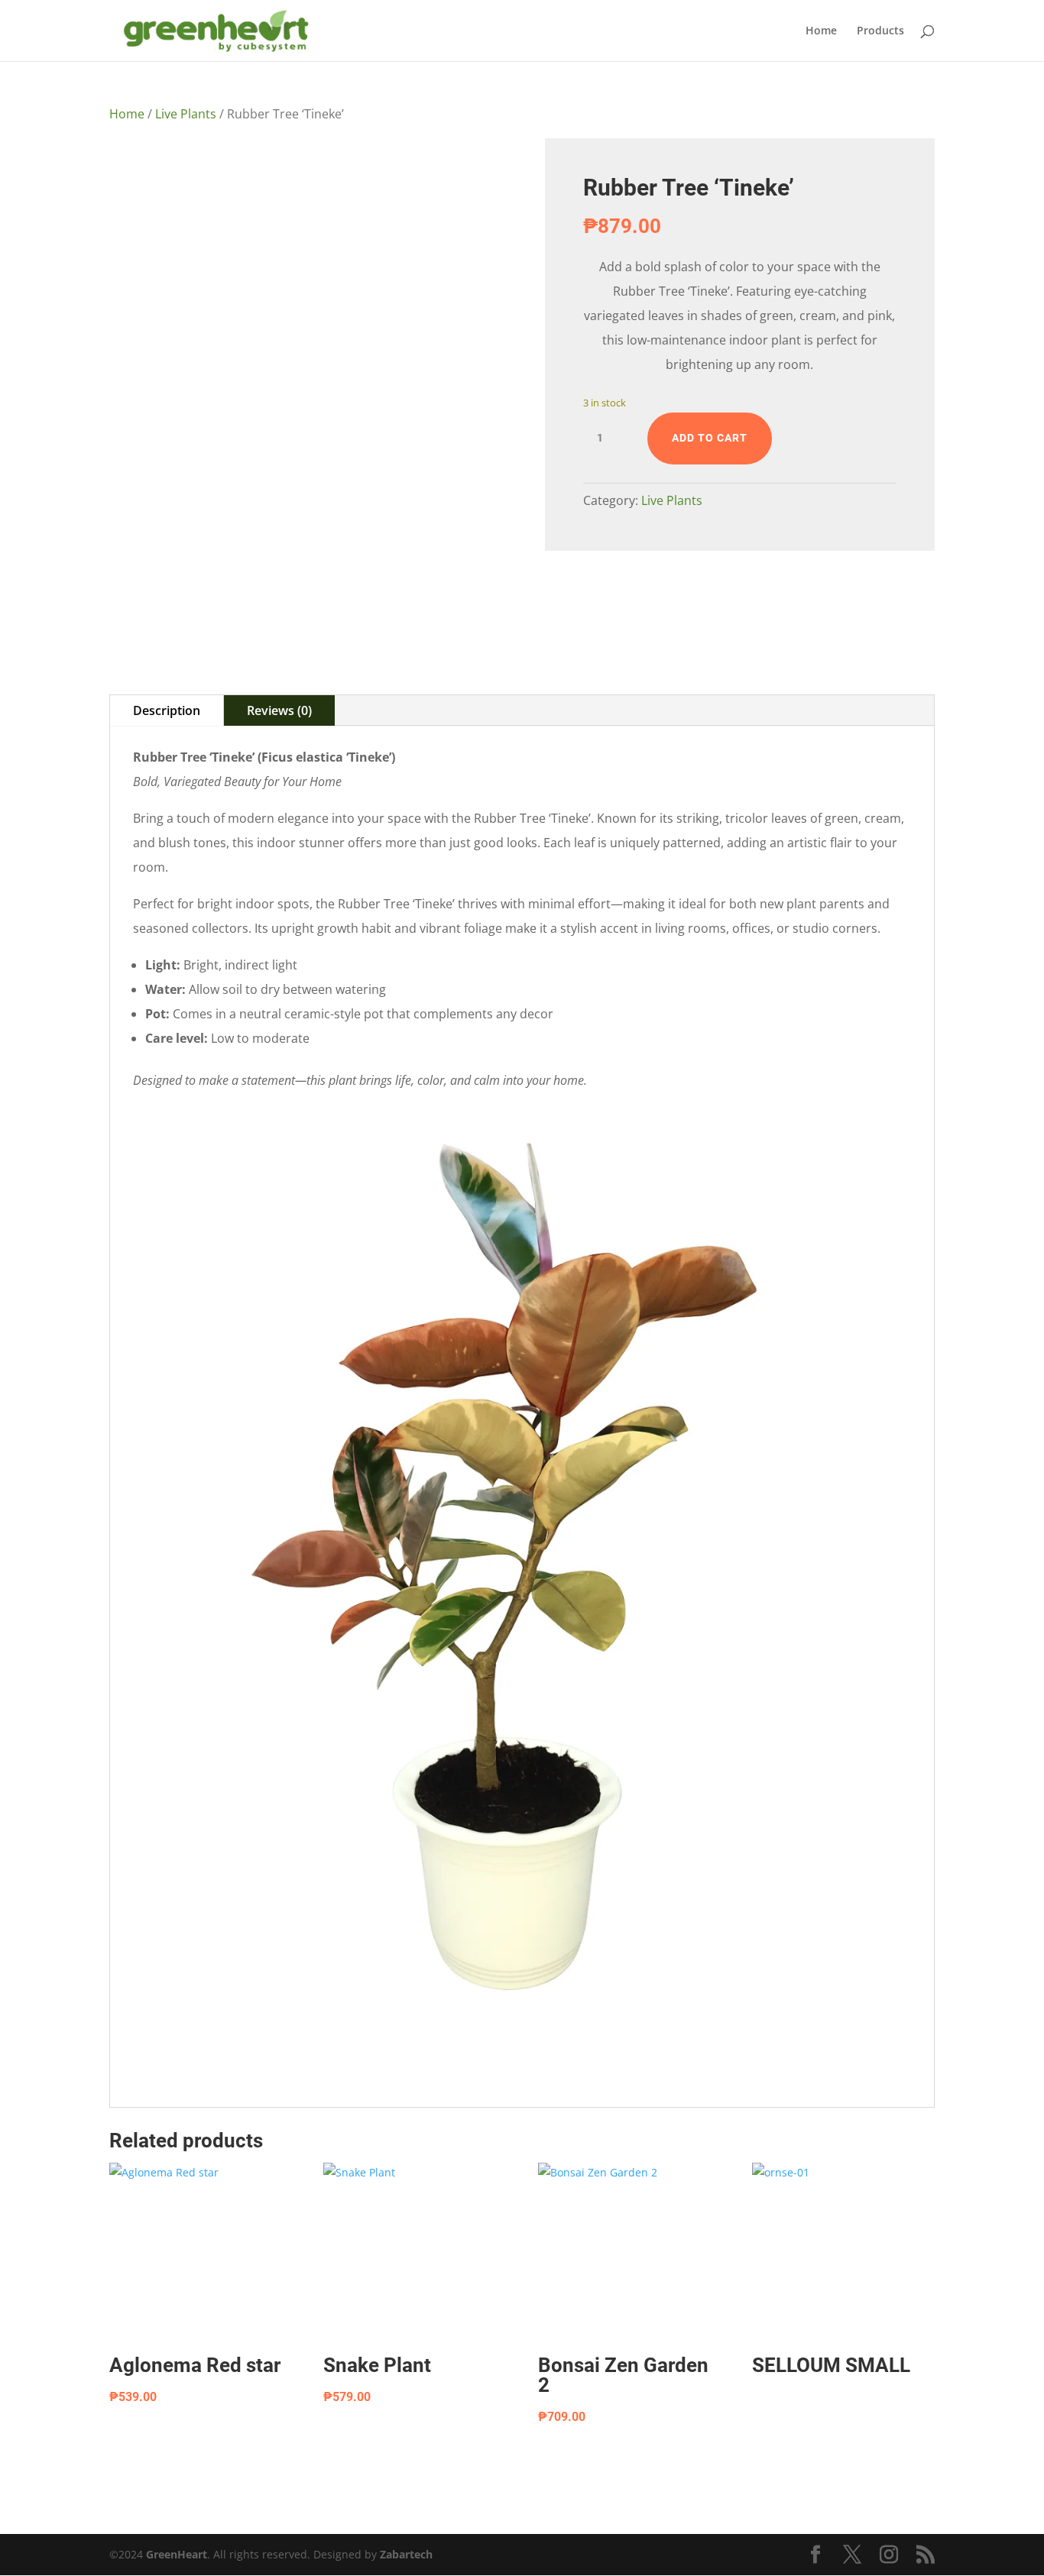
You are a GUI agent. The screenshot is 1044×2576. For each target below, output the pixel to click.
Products (880, 31)
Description (167, 710)
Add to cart (710, 438)
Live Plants (186, 114)
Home (821, 31)
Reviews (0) (279, 710)
